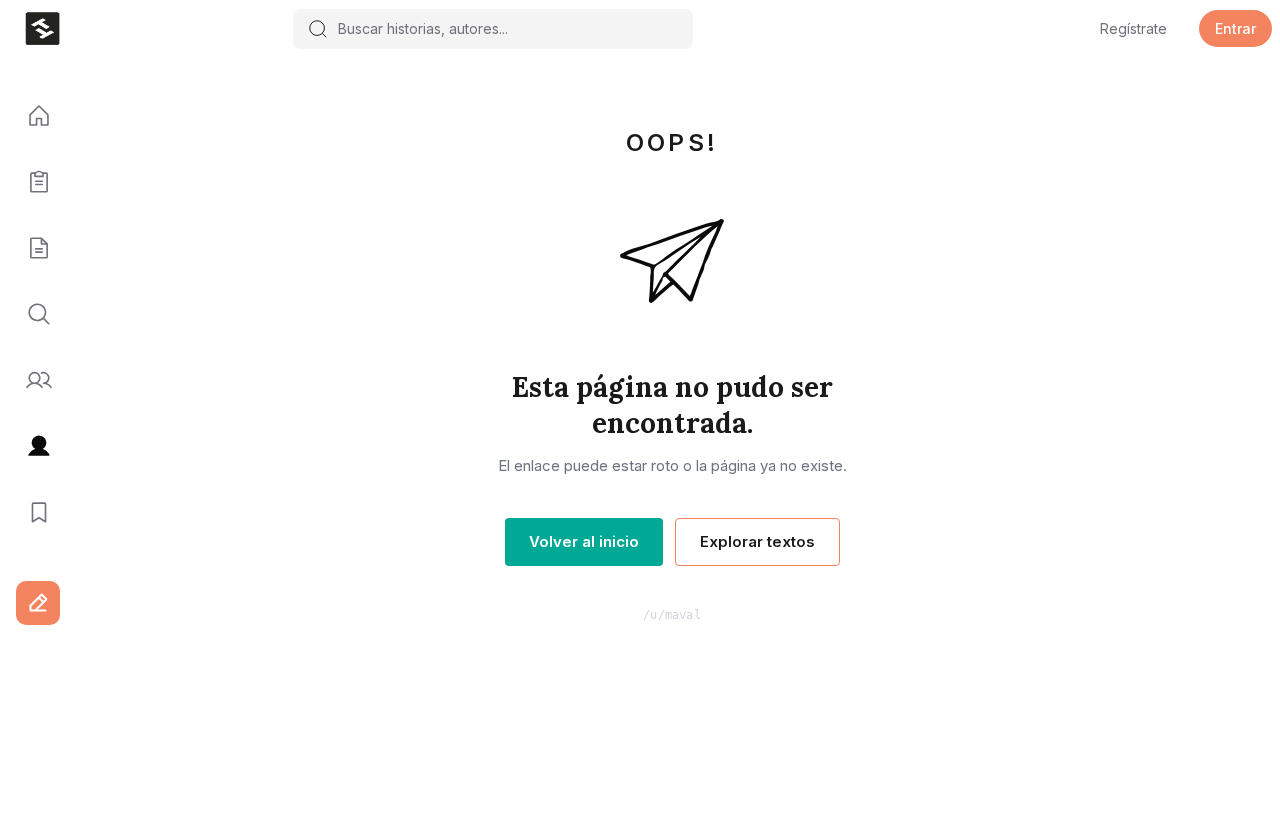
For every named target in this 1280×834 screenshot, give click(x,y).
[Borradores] (32, 249)
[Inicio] (32, 117)
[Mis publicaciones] (32, 183)
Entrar (1235, 28)
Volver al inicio (584, 541)
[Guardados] (32, 513)
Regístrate (1133, 28)
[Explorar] (32, 315)
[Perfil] (32, 447)
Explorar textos (757, 541)
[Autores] (32, 381)
